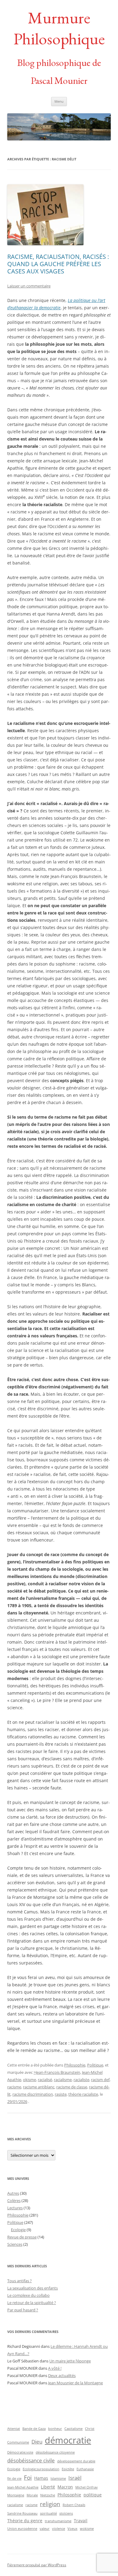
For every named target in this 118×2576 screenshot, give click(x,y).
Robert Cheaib (74, 2505)
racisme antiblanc (39, 2087)
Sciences (15, 2244)
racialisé (45, 2080)
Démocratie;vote (20, 2452)
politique (93, 2495)
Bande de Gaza (34, 2429)
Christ (90, 2429)
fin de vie (14, 2478)
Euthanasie (85, 2469)
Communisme (18, 2442)
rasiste (61, 2094)
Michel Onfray (87, 2487)
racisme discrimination (33, 2094)
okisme (29, 2080)
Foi (28, 2478)
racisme (14, 2087)
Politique (95, 2065)
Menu (59, 101)
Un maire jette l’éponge (70, 2361)
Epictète (68, 2469)
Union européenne (22, 2529)
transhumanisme (58, 2521)
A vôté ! (55, 2368)
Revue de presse (22, 2237)
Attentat (14, 2429)
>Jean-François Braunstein (57, 2072)
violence (59, 2529)
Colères (14, 2200)
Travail (81, 2521)
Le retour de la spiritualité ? (32, 2303)
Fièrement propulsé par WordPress (37, 2565)
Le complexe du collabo (28, 2295)
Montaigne (16, 2495)
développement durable (76, 2461)
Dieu (37, 2442)
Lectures (15, 2208)
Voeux (72, 2529)
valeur (45, 2529)
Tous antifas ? (20, 2281)
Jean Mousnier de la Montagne (75, 2383)
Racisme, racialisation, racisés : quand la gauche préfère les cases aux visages (58, 264)
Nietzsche (48, 2495)
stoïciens (66, 2513)
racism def (100, 2080)
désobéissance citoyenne (55, 2452)
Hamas (41, 2478)
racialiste (81, 2080)
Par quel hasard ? (23, 2310)
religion (50, 2504)
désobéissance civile (31, 2460)
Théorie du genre (25, 2521)
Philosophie (75, 2065)
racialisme (63, 2080)
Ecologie (18, 2230)
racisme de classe (72, 2087)
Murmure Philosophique (59, 28)
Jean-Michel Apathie (23, 2487)
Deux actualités (62, 2375)
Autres (13, 2193)
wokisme (87, 2529)
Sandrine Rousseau (22, 2513)
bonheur (55, 2429)
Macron (65, 2487)
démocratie (68, 2440)
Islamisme (58, 2478)
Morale (32, 2495)
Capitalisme (74, 2429)
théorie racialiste (83, 2094)
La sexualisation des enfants (33, 2288)
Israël (75, 2478)
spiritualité (48, 2513)
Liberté (48, 2487)
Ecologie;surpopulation (41, 2469)
